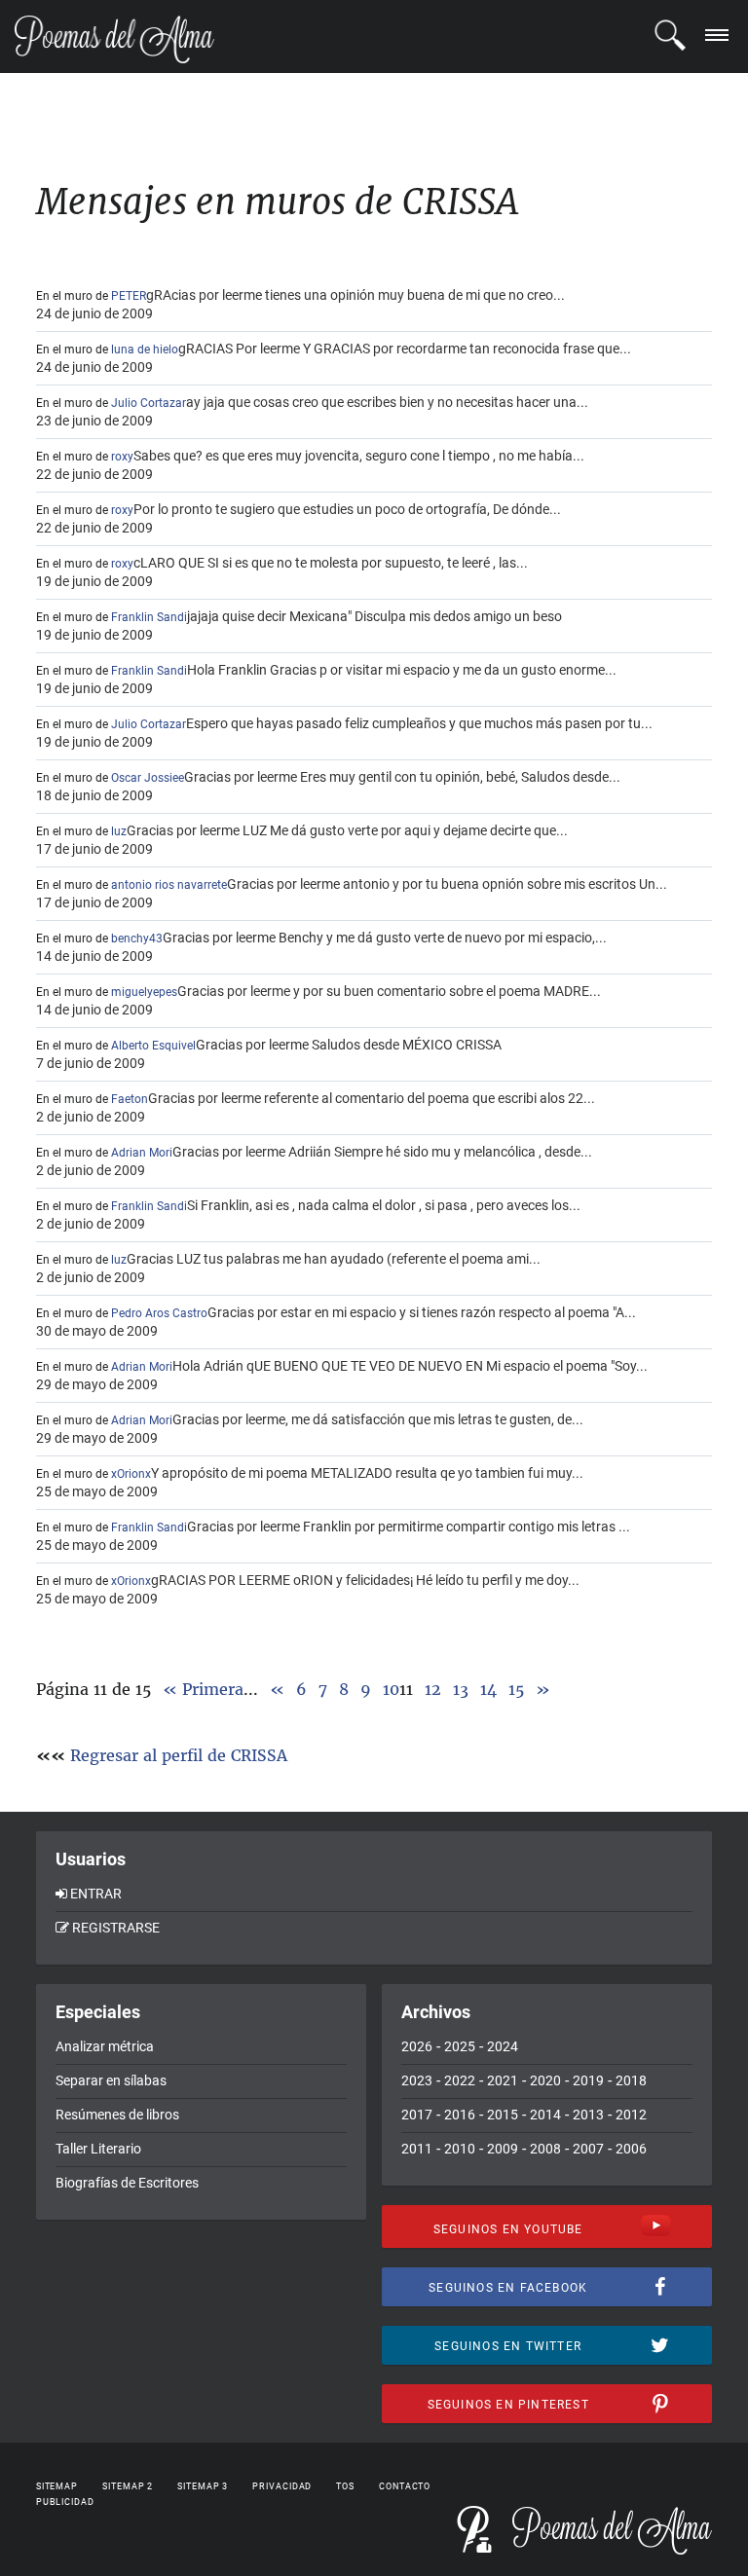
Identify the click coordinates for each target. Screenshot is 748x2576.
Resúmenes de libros (117, 2115)
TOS (345, 2486)
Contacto (405, 2486)
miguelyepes (144, 992)
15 (516, 1689)
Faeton (130, 1099)
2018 (631, 2080)
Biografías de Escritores (127, 2183)
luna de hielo (145, 350)
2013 (588, 2115)
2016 (460, 2115)
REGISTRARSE (116, 1928)
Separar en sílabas (111, 2080)
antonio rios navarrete (169, 885)
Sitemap (57, 2486)
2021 (503, 2080)
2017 (417, 2115)
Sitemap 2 (128, 2486)
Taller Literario (98, 2149)
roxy (122, 457)
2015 (503, 2115)
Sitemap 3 (203, 2486)
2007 (588, 2149)
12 (433, 1689)
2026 (417, 2046)
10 (391, 1689)
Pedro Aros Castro (159, 1313)
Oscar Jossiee (148, 778)
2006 (631, 2149)
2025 (460, 2046)
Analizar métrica (105, 2046)
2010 (460, 2149)
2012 (631, 2115)
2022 (460, 2080)
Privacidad (282, 2486)
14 (488, 1689)
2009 (503, 2149)
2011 (417, 2149)
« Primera (203, 1689)
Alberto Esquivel (153, 1046)
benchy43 (137, 938)
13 (461, 1689)
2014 (545, 2115)
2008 (545, 2149)
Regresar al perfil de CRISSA (179, 1755)
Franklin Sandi (149, 617)
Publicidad (65, 2502)
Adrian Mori (142, 1153)
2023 (417, 2080)
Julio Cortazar (149, 403)
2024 (503, 2046)
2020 (545, 2080)
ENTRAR (96, 1894)
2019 (588, 2080)
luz (119, 831)
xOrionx (131, 1474)
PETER (129, 296)
